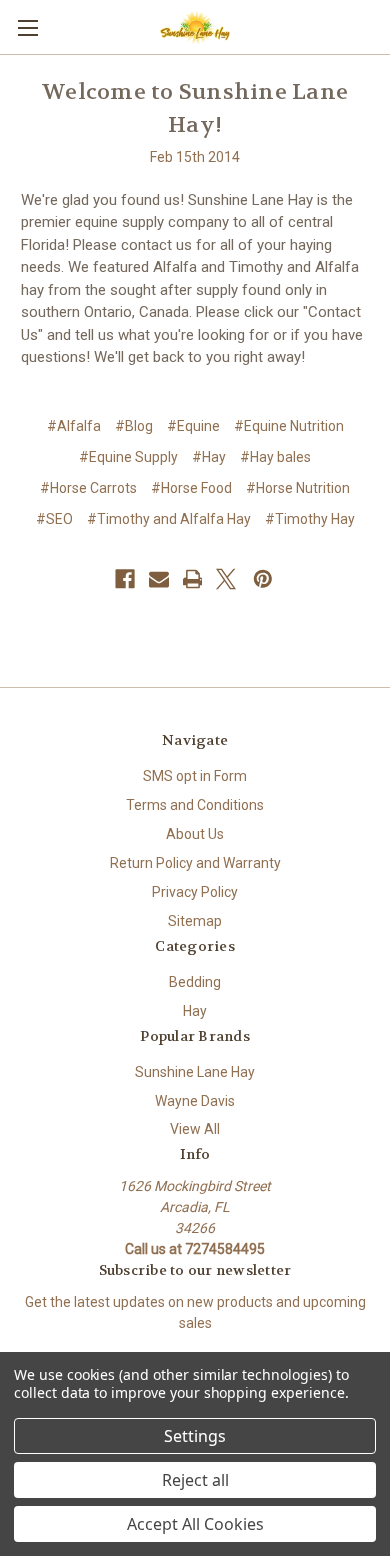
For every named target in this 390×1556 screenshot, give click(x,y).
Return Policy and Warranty (195, 863)
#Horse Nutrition (298, 488)
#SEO (54, 519)
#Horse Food (191, 488)
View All (195, 1129)
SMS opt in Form (195, 776)
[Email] (159, 579)
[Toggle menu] (27, 27)
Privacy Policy (195, 892)
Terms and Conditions (195, 805)
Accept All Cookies (195, 1524)
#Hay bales (275, 457)
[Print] (193, 579)
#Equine (193, 426)
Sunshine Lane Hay (195, 1072)
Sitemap (195, 921)
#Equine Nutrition (289, 426)
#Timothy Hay (310, 519)
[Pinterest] (263, 579)
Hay (195, 1011)
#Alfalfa (74, 426)
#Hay (209, 457)
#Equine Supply (128, 457)
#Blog (134, 426)
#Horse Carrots (88, 488)
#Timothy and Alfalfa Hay (169, 519)
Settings (195, 1436)
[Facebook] (125, 579)
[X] (226, 579)
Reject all (195, 1480)
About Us (195, 834)
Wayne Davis (195, 1101)
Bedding (195, 982)
